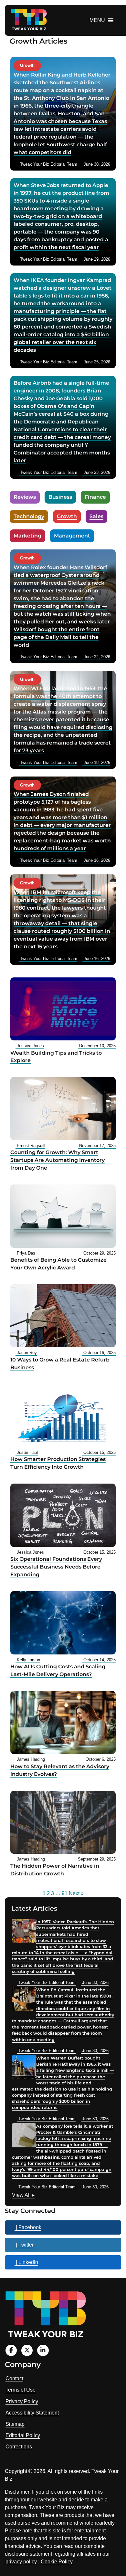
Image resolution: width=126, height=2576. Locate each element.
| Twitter (24, 2245)
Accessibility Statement (32, 2413)
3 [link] (52, 1893)
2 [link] (48, 1893)
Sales (96, 516)
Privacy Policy (22, 2401)
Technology (29, 516)
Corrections (19, 2447)
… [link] (58, 1893)
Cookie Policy (57, 2562)
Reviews (25, 497)
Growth (67, 516)
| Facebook (28, 2227)
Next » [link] (76, 1893)
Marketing (27, 536)
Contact (14, 2378)
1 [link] (44, 1893)
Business (60, 497)
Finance (95, 497)
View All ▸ (23, 2196)
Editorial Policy (23, 2435)
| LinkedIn (26, 2262)
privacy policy (21, 2562)
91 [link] (65, 1893)
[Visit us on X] (27, 2350)
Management (72, 536)
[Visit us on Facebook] (11, 2350)
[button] (97, 20)
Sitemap (15, 2424)
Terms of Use (21, 2390)
